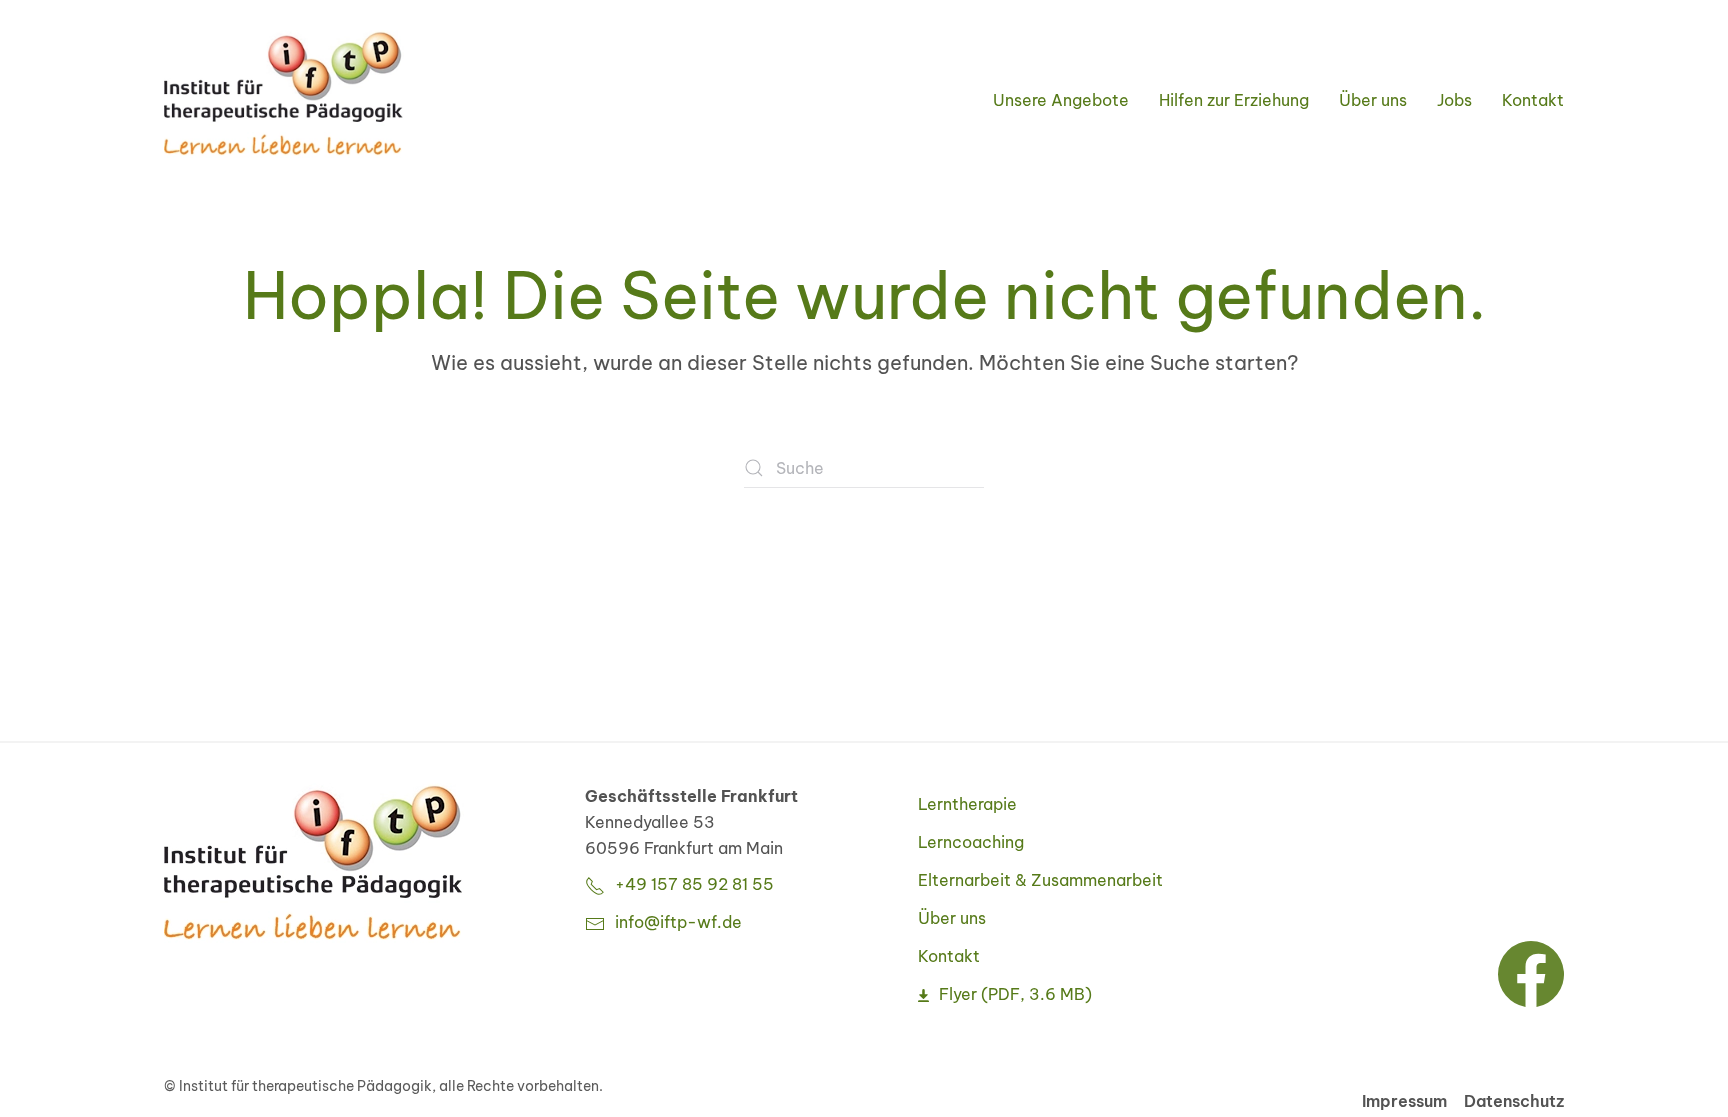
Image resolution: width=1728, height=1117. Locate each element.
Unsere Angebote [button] (1061, 100)
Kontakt (1533, 100)
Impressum (1404, 1101)
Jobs (1454, 100)
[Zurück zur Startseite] (284, 95)
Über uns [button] (1373, 100)
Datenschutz (1514, 1101)
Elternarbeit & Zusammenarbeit (1040, 880)
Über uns (952, 918)
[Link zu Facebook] (1531, 972)
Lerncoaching (971, 842)
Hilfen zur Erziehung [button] (1234, 100)
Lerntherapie (967, 804)
